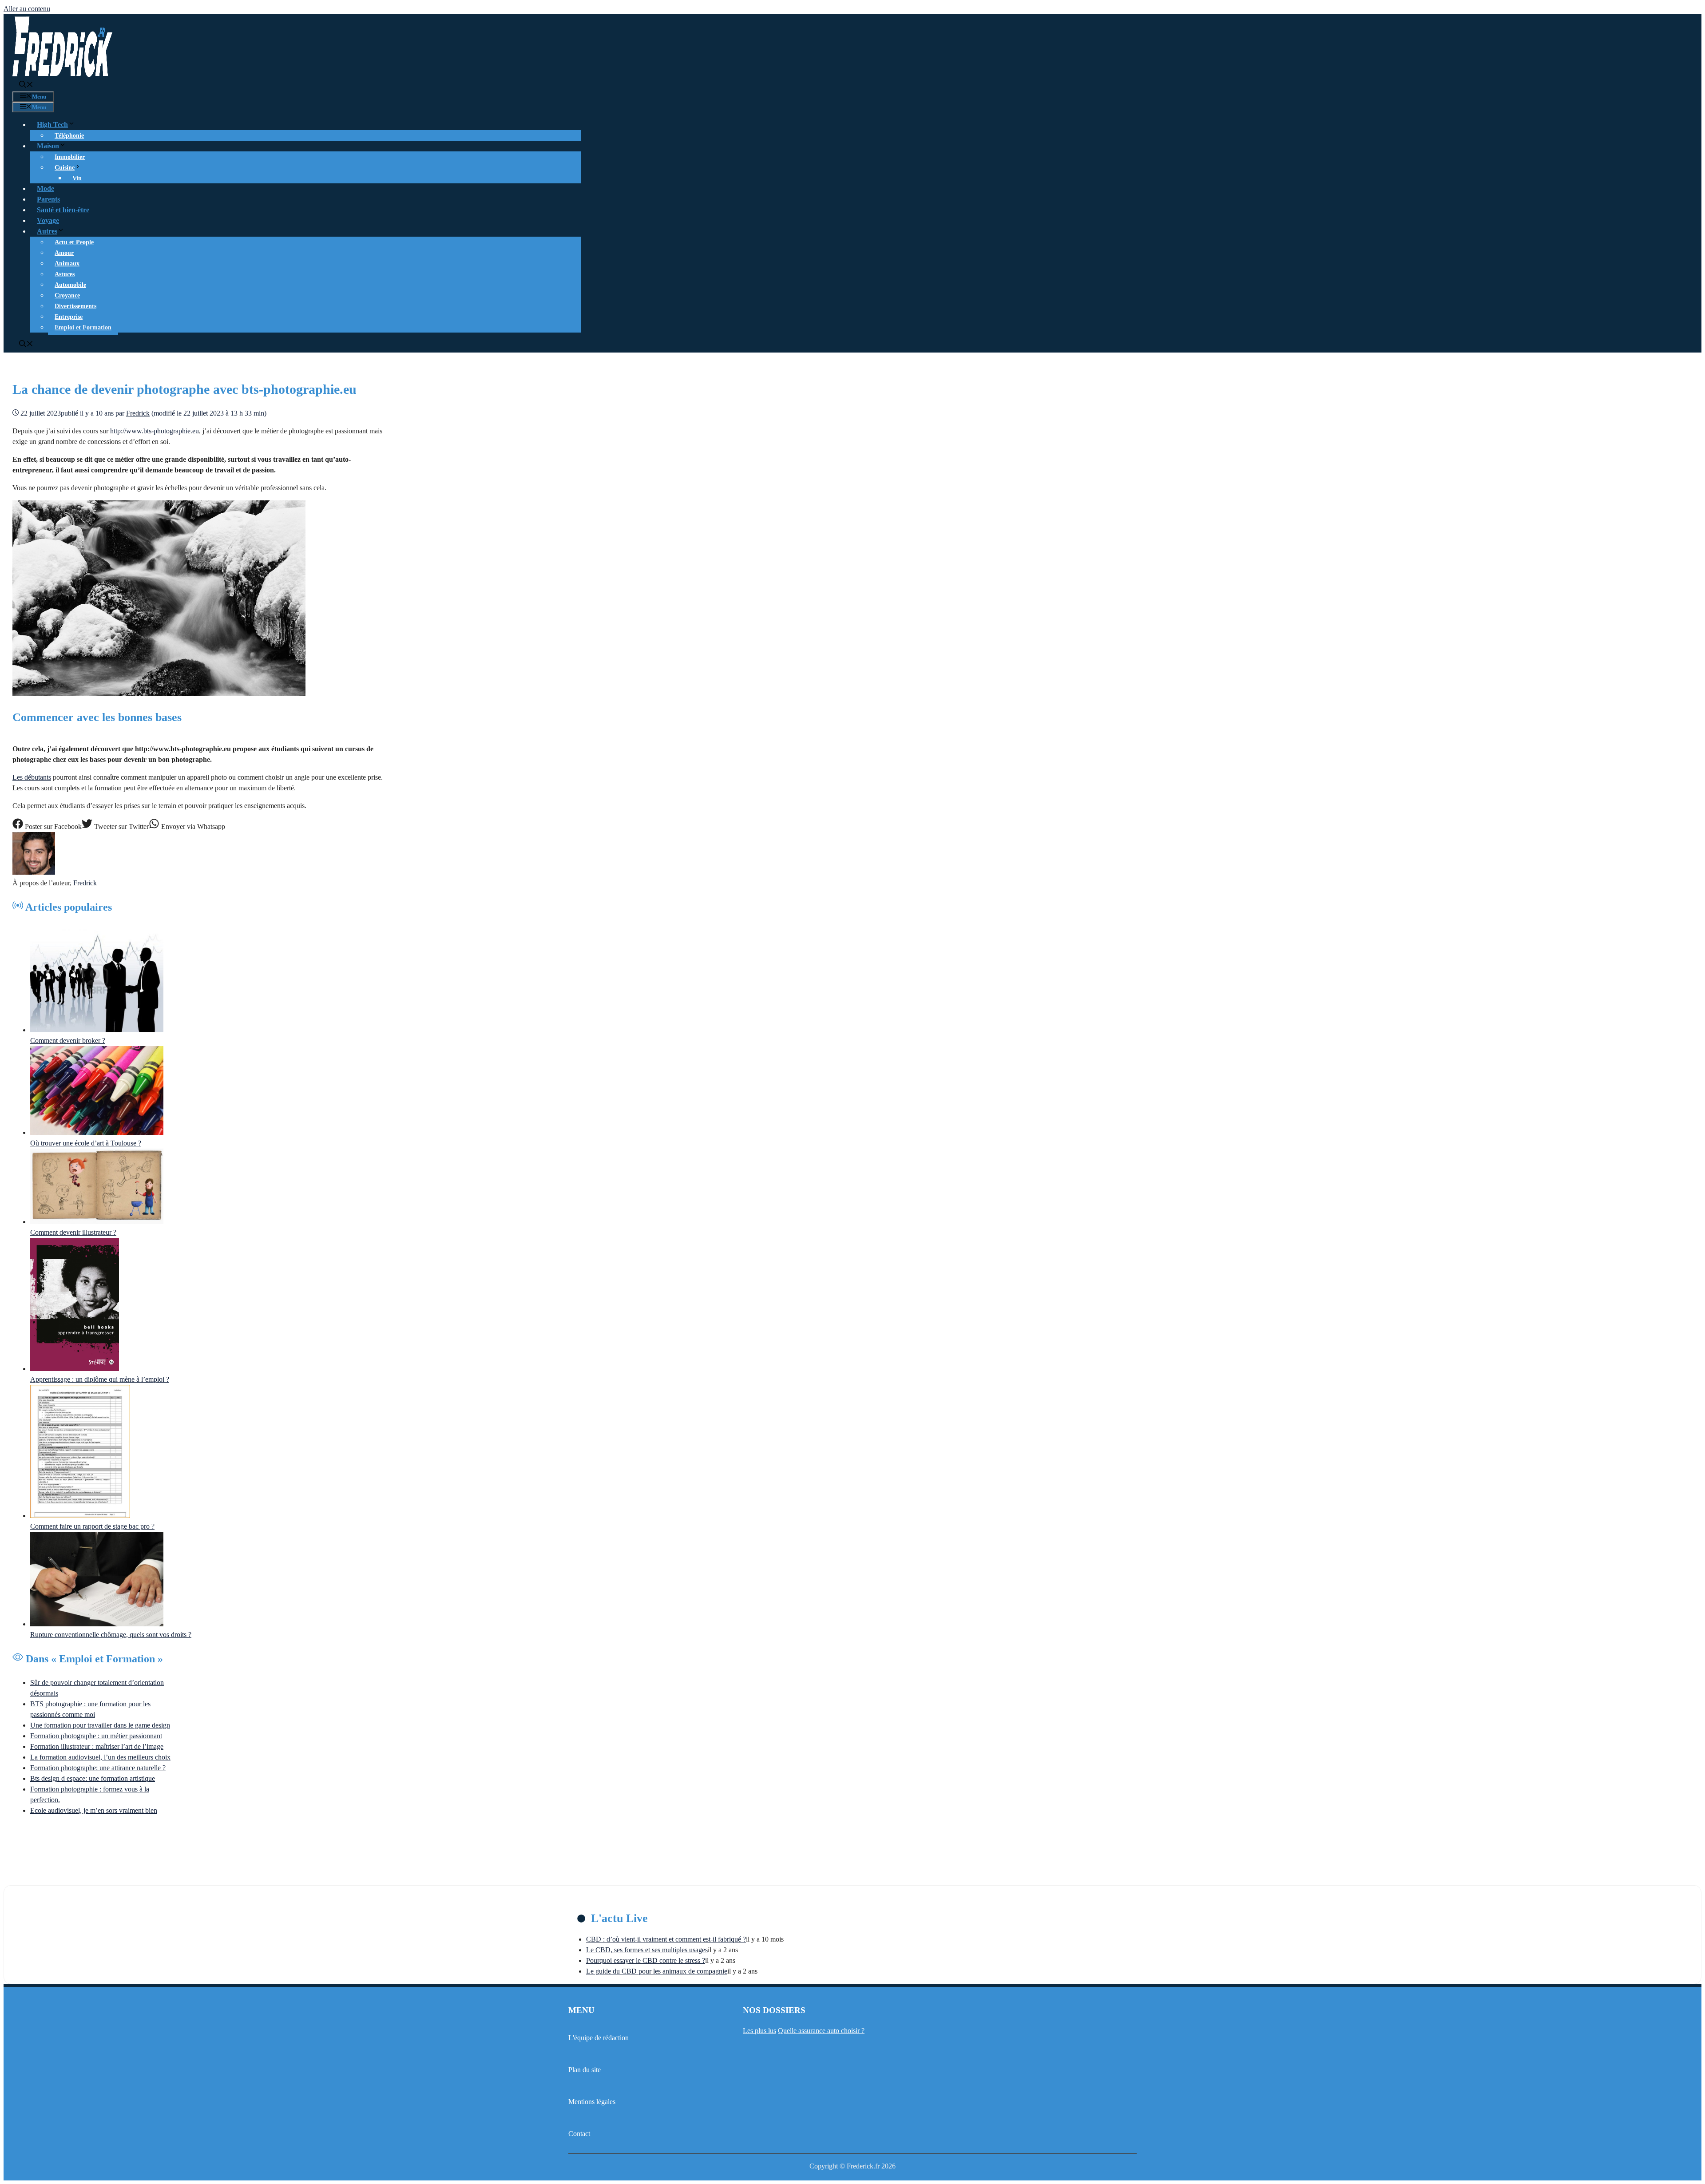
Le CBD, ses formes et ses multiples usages (647, 1950)
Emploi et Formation (83, 327)
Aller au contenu (27, 9)
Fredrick (85, 883)
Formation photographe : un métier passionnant (96, 1736)
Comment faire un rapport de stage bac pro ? (92, 1526)
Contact (579, 2134)
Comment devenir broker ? (68, 1040)
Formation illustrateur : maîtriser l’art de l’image (97, 1746)
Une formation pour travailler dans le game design (100, 1725)
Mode (46, 188)
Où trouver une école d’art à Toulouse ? (86, 1143)
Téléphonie (69, 136)
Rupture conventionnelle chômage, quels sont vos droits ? (111, 1635)
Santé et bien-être (63, 210)
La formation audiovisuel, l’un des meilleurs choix (100, 1757)
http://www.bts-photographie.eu (155, 431)
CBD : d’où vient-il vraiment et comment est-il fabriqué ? (666, 1939)
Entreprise (69, 317)
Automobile (70, 285)
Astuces (65, 274)
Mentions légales (592, 2102)
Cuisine (65, 168)
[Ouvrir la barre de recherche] (26, 85)
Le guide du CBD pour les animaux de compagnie (657, 1971)
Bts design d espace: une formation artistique (93, 1778)
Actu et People (74, 242)
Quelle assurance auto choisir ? (821, 2031)
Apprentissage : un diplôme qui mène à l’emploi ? (100, 1379)
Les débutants (32, 777)
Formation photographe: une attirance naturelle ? (98, 1768)
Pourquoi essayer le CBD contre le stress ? (646, 1960)
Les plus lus (759, 2031)
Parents (48, 199)
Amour (64, 253)
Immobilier (70, 157)
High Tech (52, 125)
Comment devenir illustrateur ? (73, 1232)
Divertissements (75, 306)
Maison (48, 146)
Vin (77, 178)
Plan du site (585, 2070)
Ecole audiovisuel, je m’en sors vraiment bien (94, 1810)
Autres (47, 231)
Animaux (67, 264)
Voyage (48, 220)
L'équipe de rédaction (599, 2038)
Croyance (67, 295)
